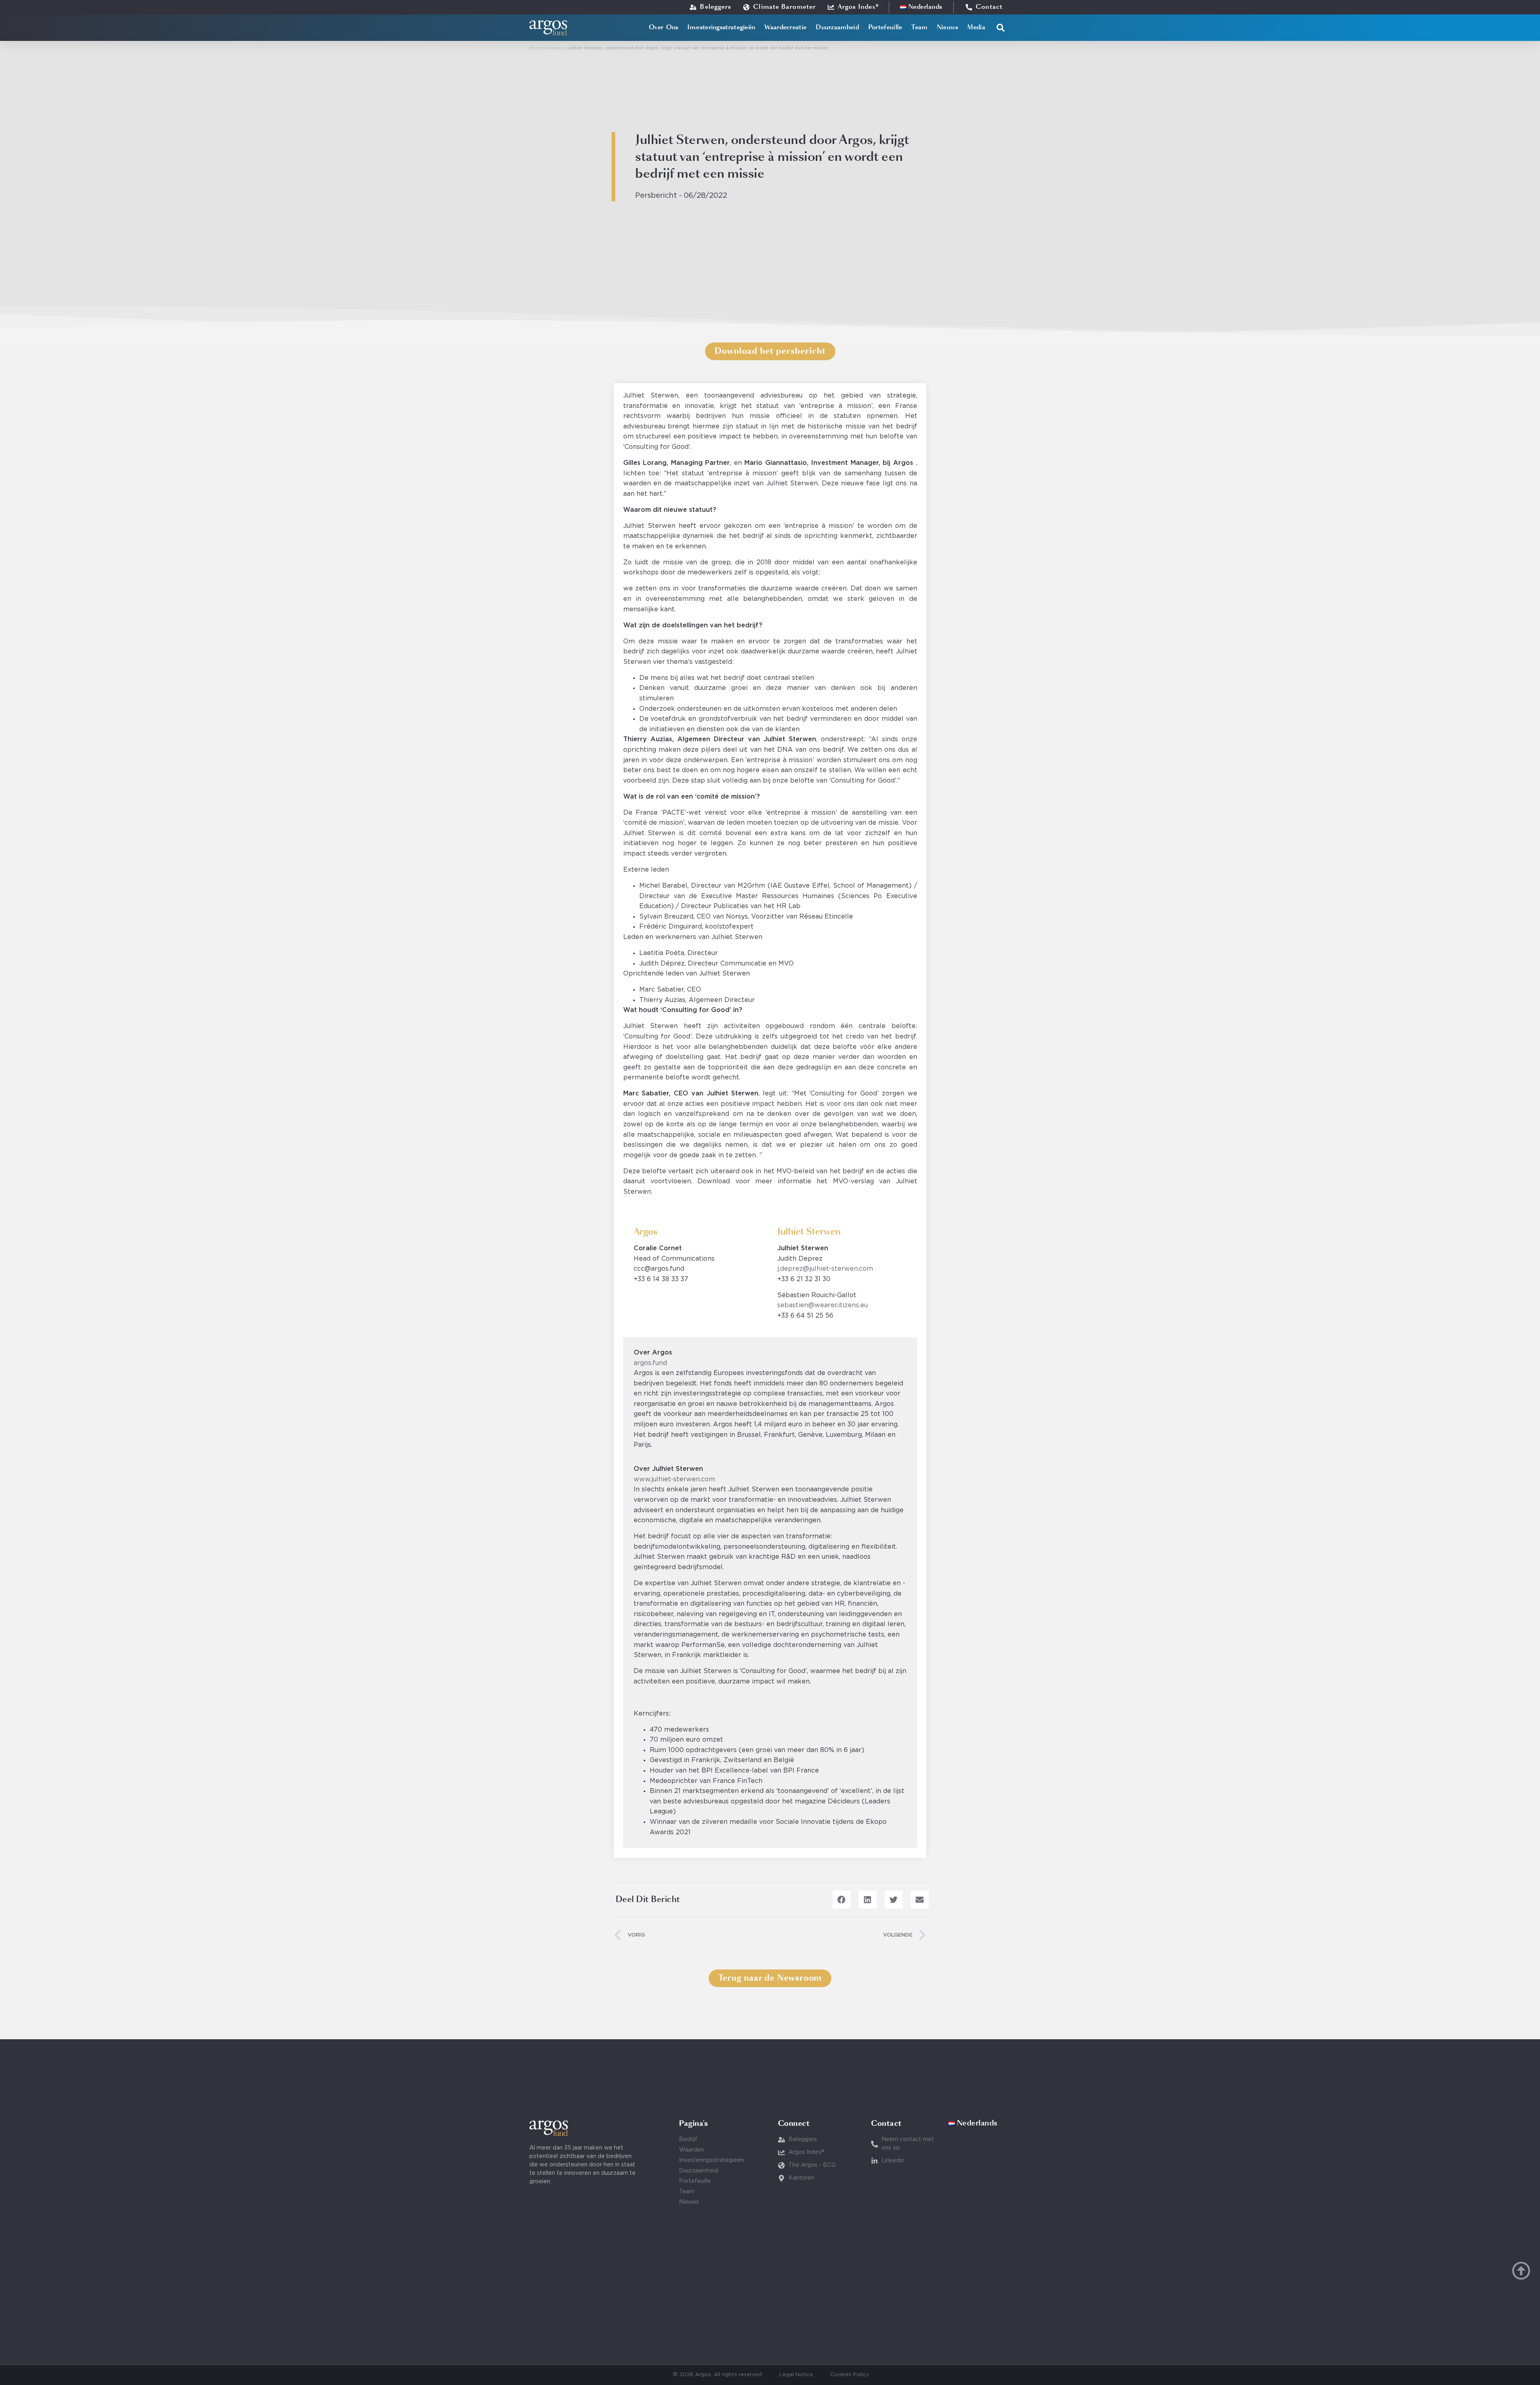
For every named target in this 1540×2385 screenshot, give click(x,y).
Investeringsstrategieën (721, 27)
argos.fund (650, 1363)
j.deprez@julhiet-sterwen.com (825, 1269)
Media (976, 27)
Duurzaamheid (837, 27)
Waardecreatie (785, 27)
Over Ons (664, 27)
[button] (1001, 28)
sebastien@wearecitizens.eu (823, 1305)
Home (536, 48)
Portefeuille (885, 27)
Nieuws (948, 27)
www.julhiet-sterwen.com (674, 1479)
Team (919, 27)
